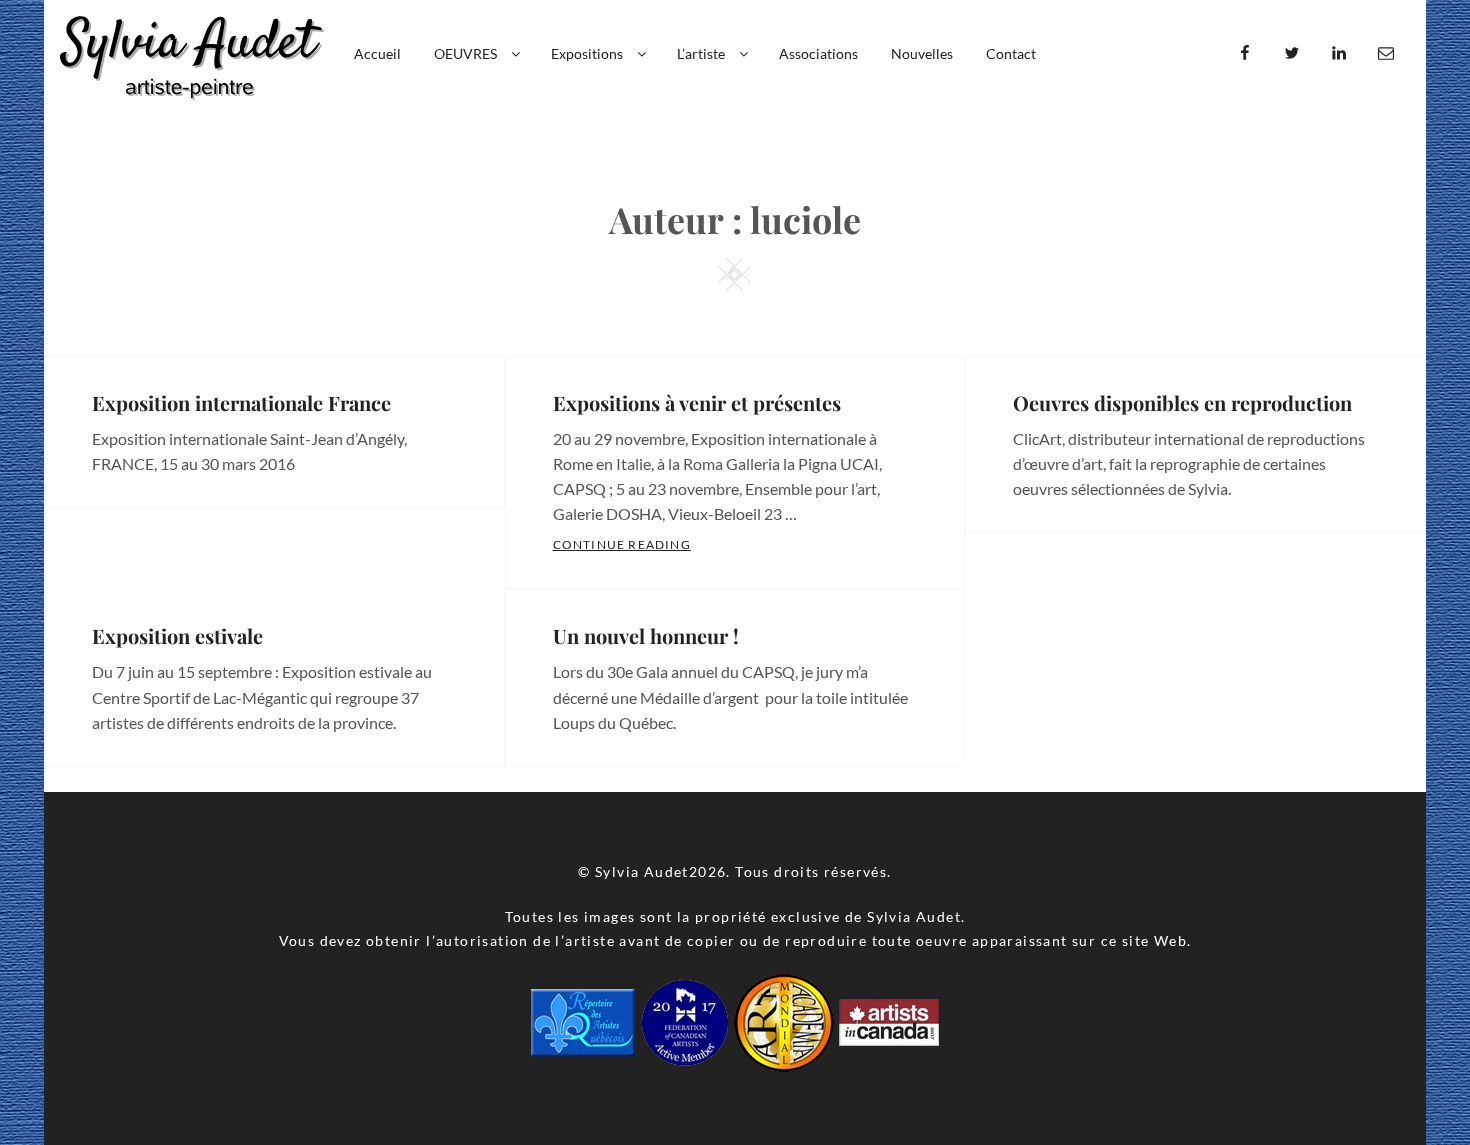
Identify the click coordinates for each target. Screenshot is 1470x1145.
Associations (818, 53)
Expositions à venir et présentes (697, 402)
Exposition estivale (177, 635)
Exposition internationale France (241, 402)
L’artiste (701, 53)
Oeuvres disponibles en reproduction (1182, 402)
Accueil (377, 53)
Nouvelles (922, 53)
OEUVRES (465, 53)
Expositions (587, 53)
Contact (1011, 53)
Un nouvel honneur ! (646, 635)
